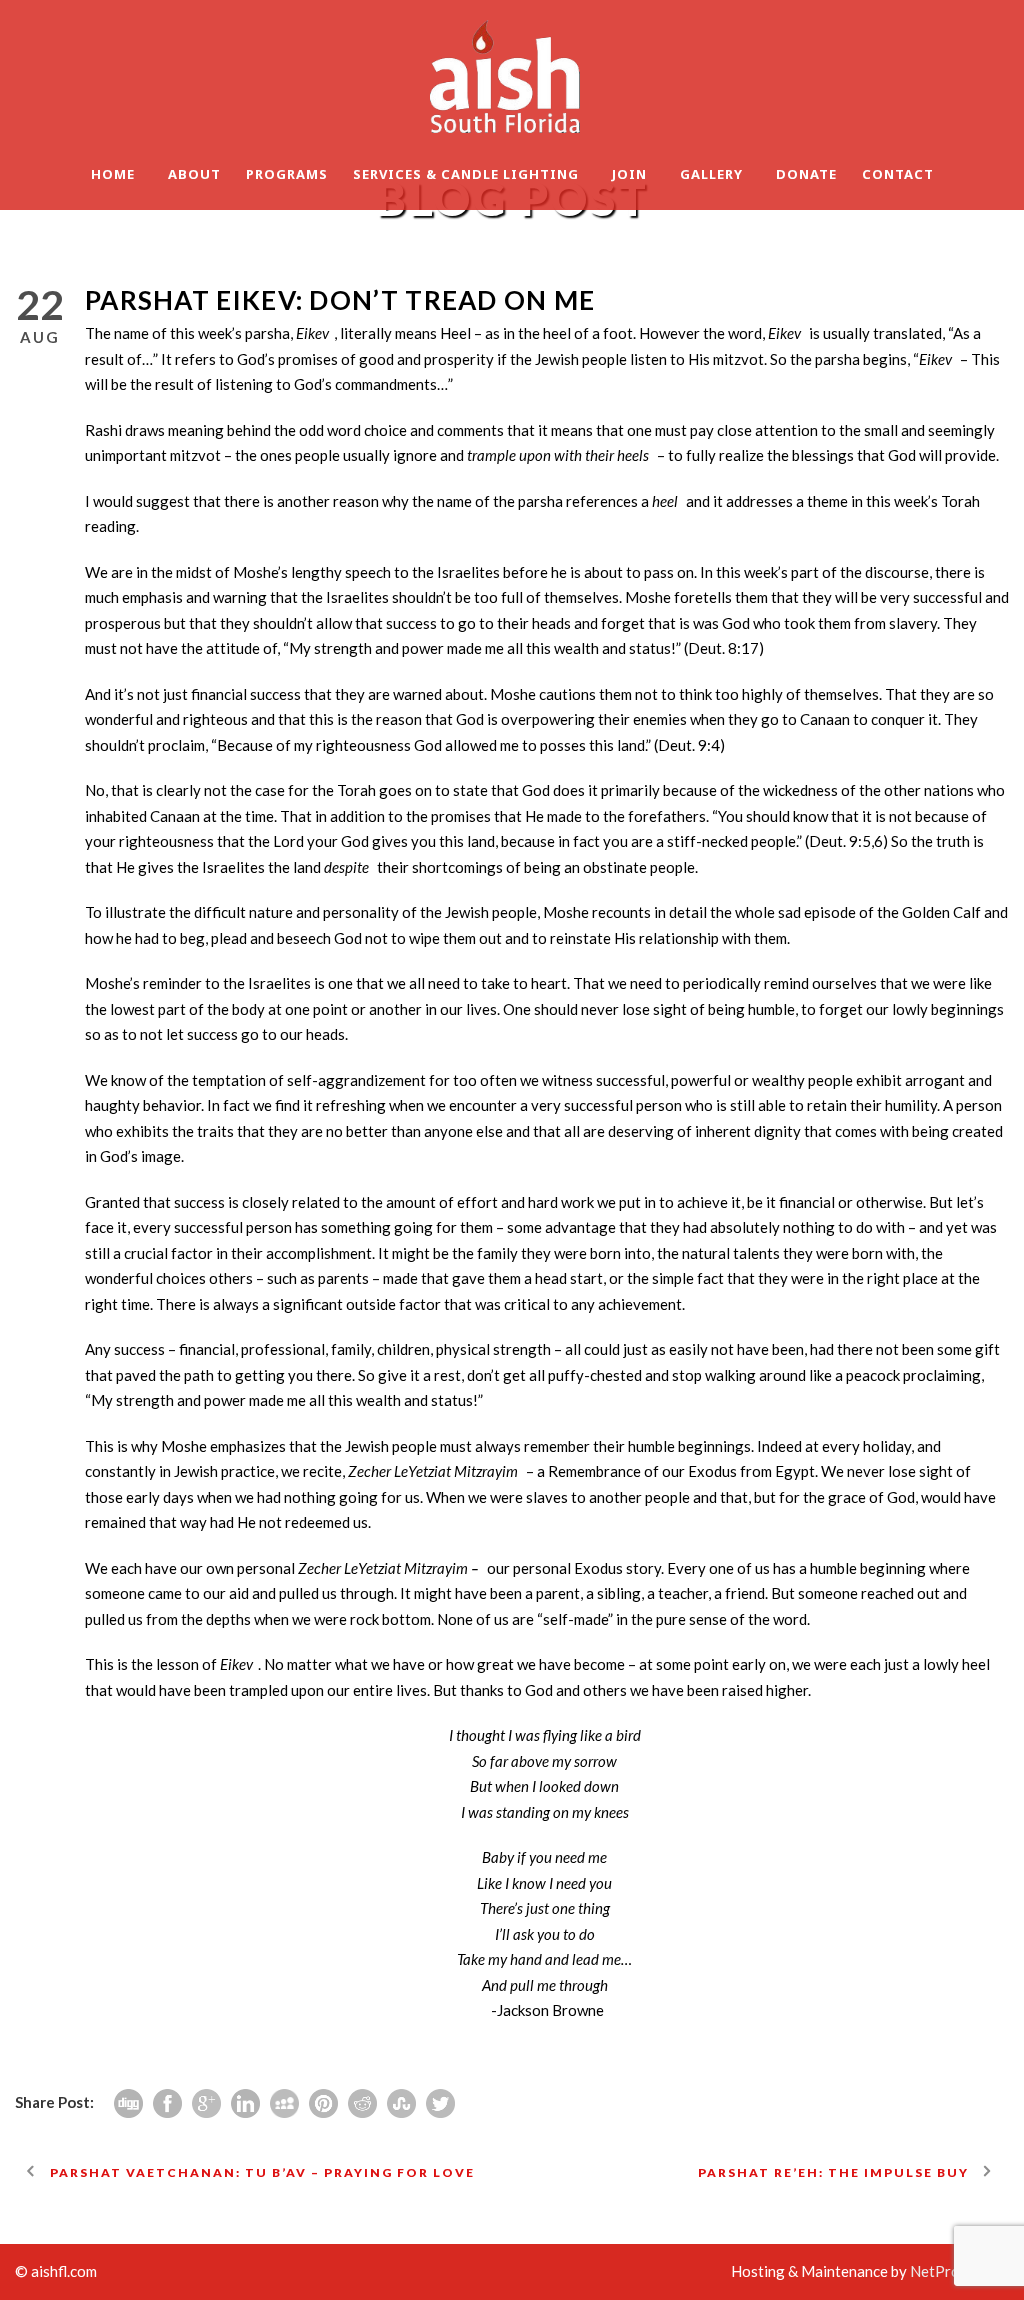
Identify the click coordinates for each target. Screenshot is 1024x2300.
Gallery (711, 174)
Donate (806, 174)
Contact (898, 174)
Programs (287, 174)
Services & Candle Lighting (466, 174)
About (194, 174)
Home (113, 174)
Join (629, 174)
